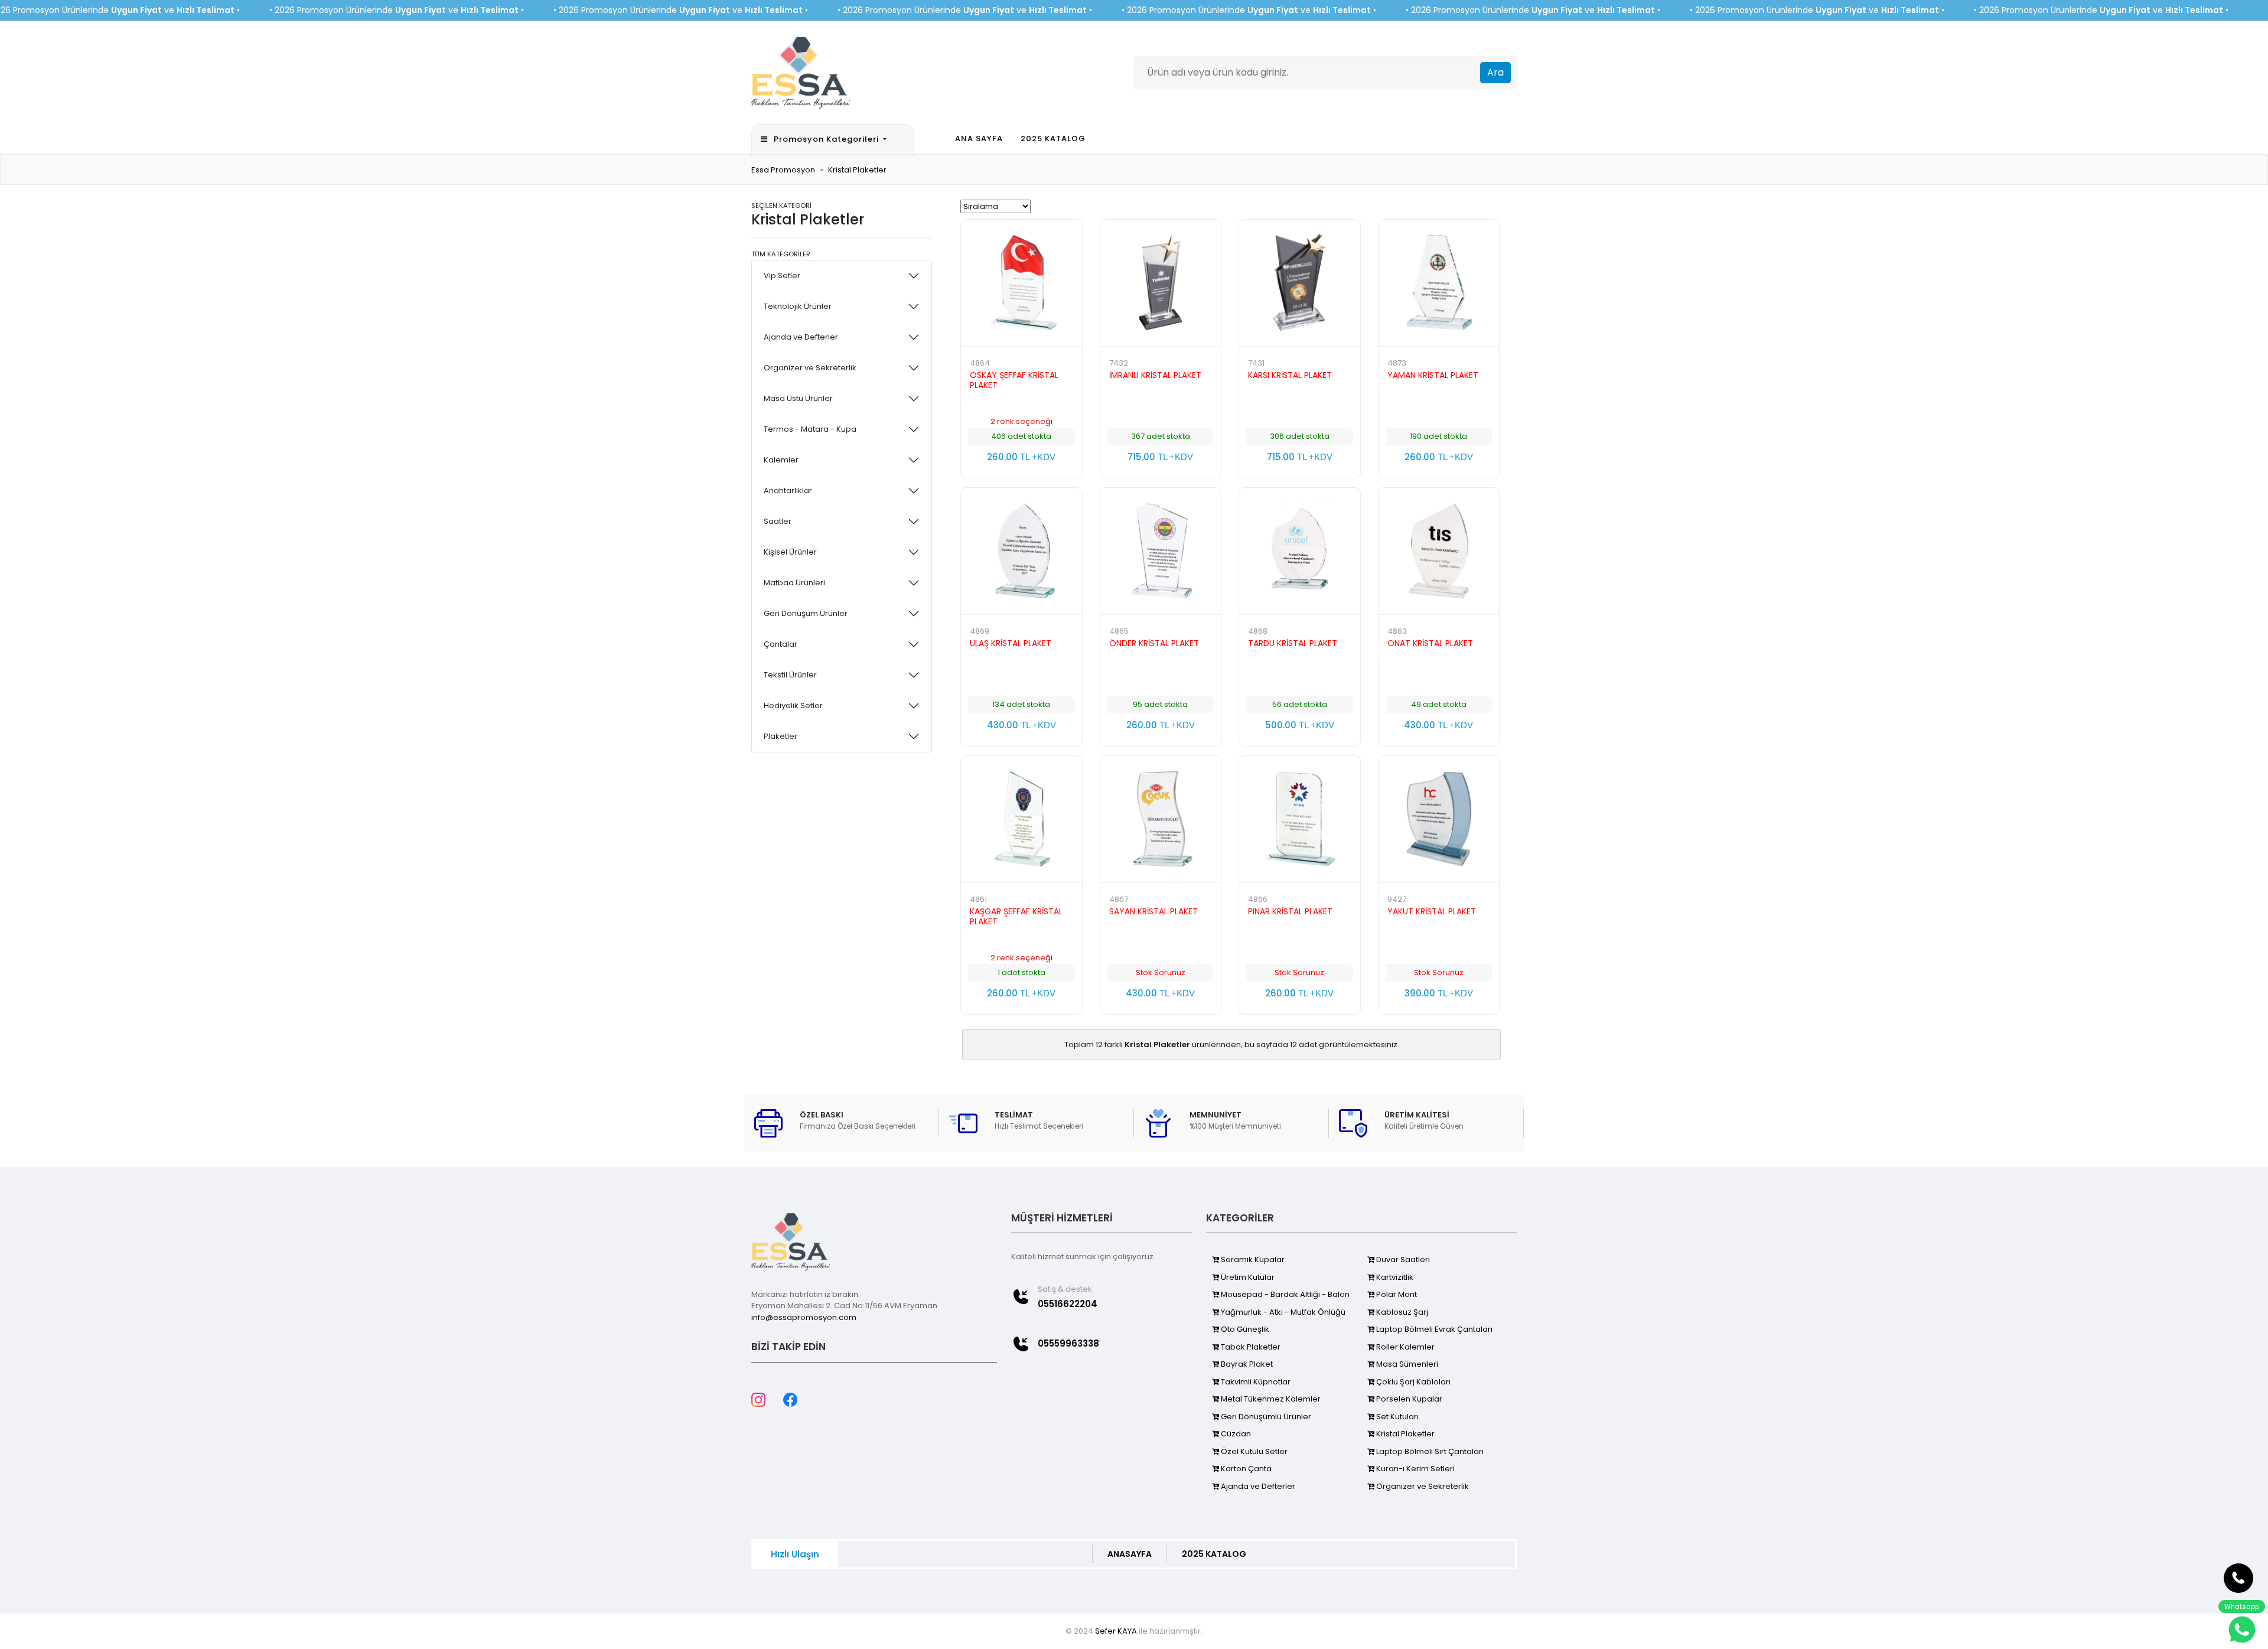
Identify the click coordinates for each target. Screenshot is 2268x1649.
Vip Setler (782, 276)
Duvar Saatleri (1402, 1259)
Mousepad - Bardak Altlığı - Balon (1284, 1294)
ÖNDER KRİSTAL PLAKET (1154, 643)
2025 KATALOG (1053, 138)
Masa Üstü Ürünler (798, 398)
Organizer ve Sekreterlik (810, 368)
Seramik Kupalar (1252, 1259)
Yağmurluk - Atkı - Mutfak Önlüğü (1282, 1312)
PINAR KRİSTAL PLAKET (1290, 911)
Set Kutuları (1397, 1417)
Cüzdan (1235, 1434)
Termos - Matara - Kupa (810, 429)
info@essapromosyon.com (804, 1317)
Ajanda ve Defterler (801, 337)
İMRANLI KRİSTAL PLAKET (1155, 375)
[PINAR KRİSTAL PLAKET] (1300, 819)
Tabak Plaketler (1250, 1347)
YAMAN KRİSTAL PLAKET (1433, 375)
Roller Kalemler (1405, 1347)
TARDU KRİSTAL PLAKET (1293, 643)
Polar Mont (1396, 1294)
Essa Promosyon (783, 170)
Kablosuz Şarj (1401, 1312)
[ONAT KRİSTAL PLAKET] (1439, 551)
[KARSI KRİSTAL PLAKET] (1300, 283)
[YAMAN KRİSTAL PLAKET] (1439, 283)
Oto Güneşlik (1244, 1329)
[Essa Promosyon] (801, 71)
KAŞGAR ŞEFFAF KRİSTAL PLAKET (1016, 916)
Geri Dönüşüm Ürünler (806, 613)
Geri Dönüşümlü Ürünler (1265, 1417)
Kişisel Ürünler (790, 552)
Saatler (778, 521)
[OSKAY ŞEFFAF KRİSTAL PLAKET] (1021, 283)
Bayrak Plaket (1246, 1364)
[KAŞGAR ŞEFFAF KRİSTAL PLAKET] (1021, 819)
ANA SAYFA (979, 138)
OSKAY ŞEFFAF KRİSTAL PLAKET (1014, 380)
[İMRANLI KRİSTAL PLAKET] (1161, 283)
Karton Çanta (1245, 1469)
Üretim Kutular (1247, 1277)
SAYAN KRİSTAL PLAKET (1153, 911)
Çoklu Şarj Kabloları (1412, 1382)
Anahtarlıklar (788, 491)
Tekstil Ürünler (790, 675)
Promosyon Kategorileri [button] (827, 139)
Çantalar (781, 644)
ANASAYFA (1130, 1554)
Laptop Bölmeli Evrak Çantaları (1433, 1329)
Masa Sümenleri (1406, 1364)
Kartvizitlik (1394, 1277)
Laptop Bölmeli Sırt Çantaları (1429, 1451)
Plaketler (781, 736)
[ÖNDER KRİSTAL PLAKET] (1161, 551)
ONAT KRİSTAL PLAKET (1430, 643)
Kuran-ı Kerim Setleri (1415, 1469)
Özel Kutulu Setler (1253, 1451)
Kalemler (781, 460)
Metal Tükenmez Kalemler (1270, 1399)
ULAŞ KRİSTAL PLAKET (1011, 643)
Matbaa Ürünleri (794, 583)
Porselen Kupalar (1408, 1399)
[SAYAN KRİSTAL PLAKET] (1161, 819)
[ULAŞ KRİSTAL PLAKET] (1021, 551)
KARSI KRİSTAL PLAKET (1290, 375)
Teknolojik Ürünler (798, 306)
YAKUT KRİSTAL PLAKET (1432, 911)
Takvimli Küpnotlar (1255, 1382)
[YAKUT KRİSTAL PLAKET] (1439, 819)
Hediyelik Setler (793, 705)
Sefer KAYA (1116, 1631)
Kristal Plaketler (857, 170)
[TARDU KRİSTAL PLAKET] (1300, 551)
